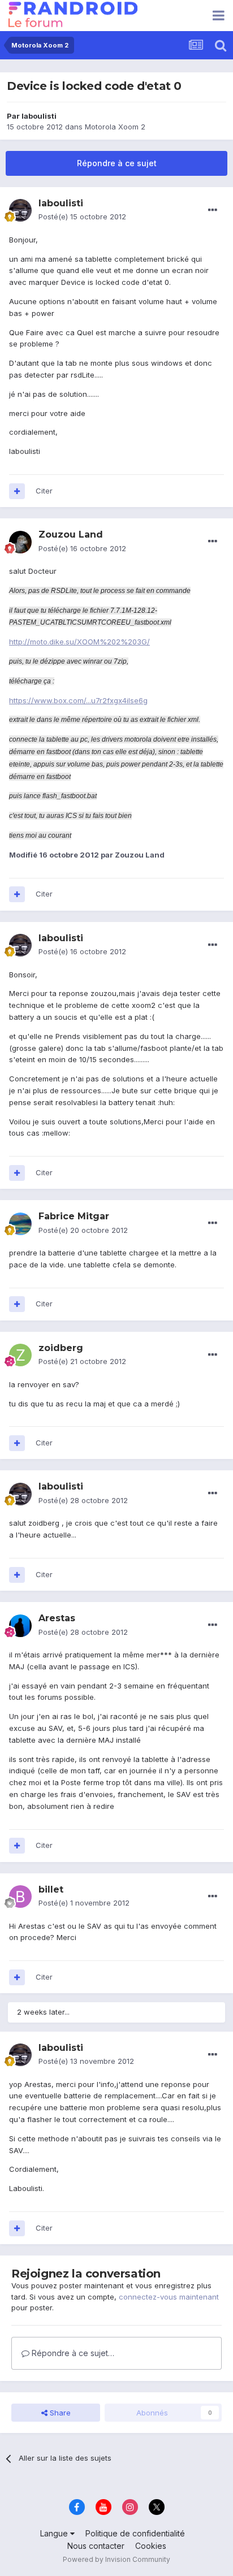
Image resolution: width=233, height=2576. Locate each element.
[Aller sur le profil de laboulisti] (20, 210)
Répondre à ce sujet (117, 163)
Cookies (151, 2546)
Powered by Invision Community (116, 2559)
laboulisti (39, 116)
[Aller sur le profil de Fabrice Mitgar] (20, 1224)
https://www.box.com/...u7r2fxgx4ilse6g (78, 700)
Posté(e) (82, 217)
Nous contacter (96, 2546)
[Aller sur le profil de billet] (20, 1897)
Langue (55, 2533)
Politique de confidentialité (135, 2533)
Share (59, 2413)
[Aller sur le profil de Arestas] (20, 1626)
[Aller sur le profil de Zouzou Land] (20, 542)
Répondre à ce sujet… (72, 2353)
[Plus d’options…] (213, 210)
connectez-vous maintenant (169, 2297)
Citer (44, 491)
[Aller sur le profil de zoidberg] (20, 1355)
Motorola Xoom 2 (115, 127)
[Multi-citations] (17, 491)
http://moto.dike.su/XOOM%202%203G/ (79, 642)
